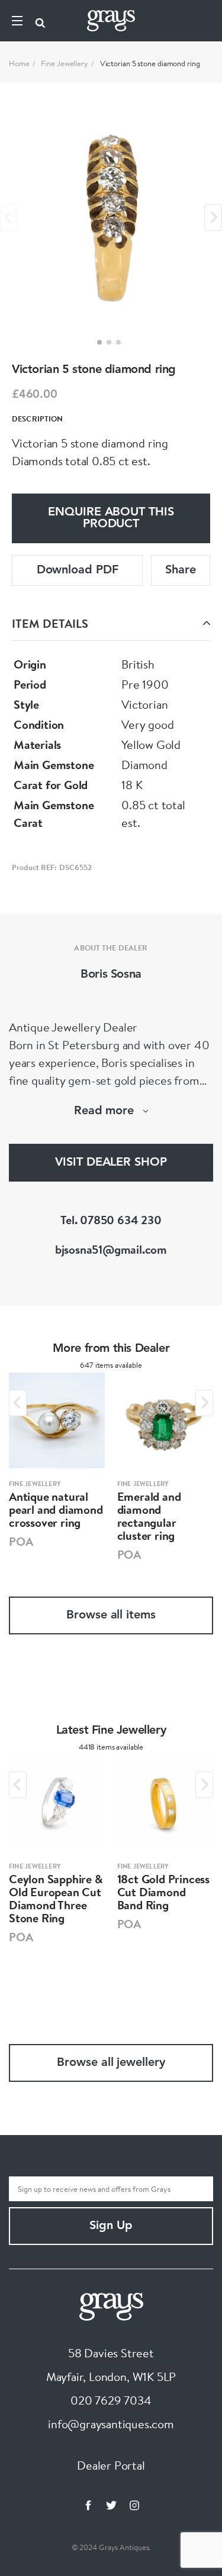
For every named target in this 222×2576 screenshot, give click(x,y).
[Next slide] (213, 217)
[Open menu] (17, 21)
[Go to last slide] (18, 1403)
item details (50, 623)
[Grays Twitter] (111, 2505)
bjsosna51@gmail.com (111, 1249)
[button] (99, 342)
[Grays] (111, 2305)
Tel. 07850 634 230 (111, 1220)
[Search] (40, 21)
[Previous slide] (9, 217)
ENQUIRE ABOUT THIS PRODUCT (111, 518)
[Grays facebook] (88, 2505)
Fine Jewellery (65, 63)
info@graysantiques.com (111, 2424)
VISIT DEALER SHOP (111, 1163)
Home (19, 63)
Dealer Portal (111, 2465)
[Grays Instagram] (134, 2505)
